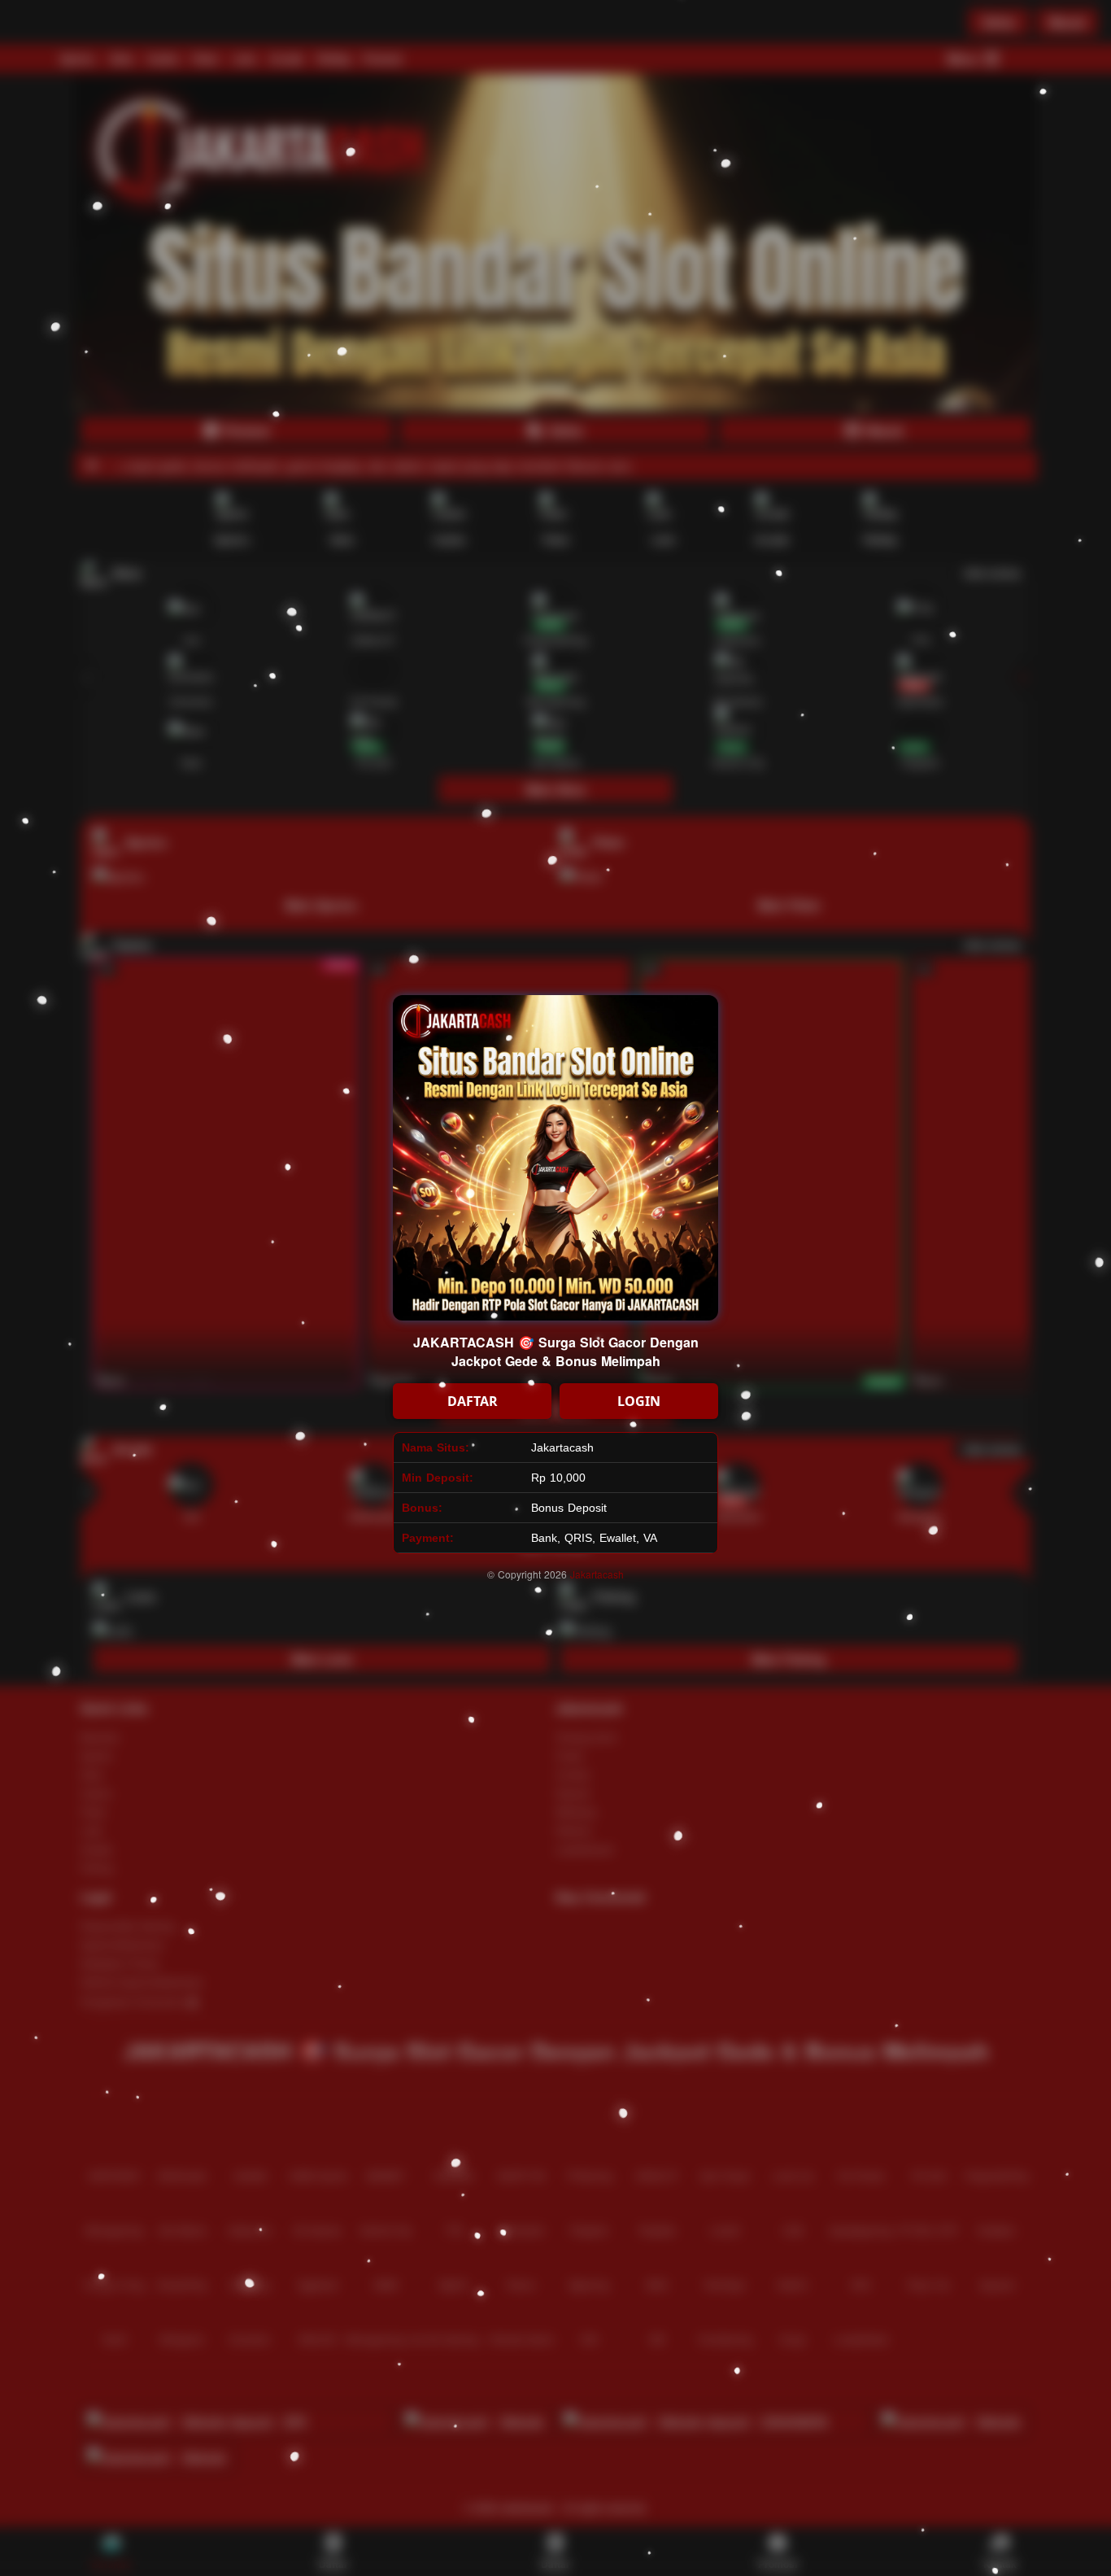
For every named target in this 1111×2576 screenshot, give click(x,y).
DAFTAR (473, 1401)
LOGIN (639, 1401)
